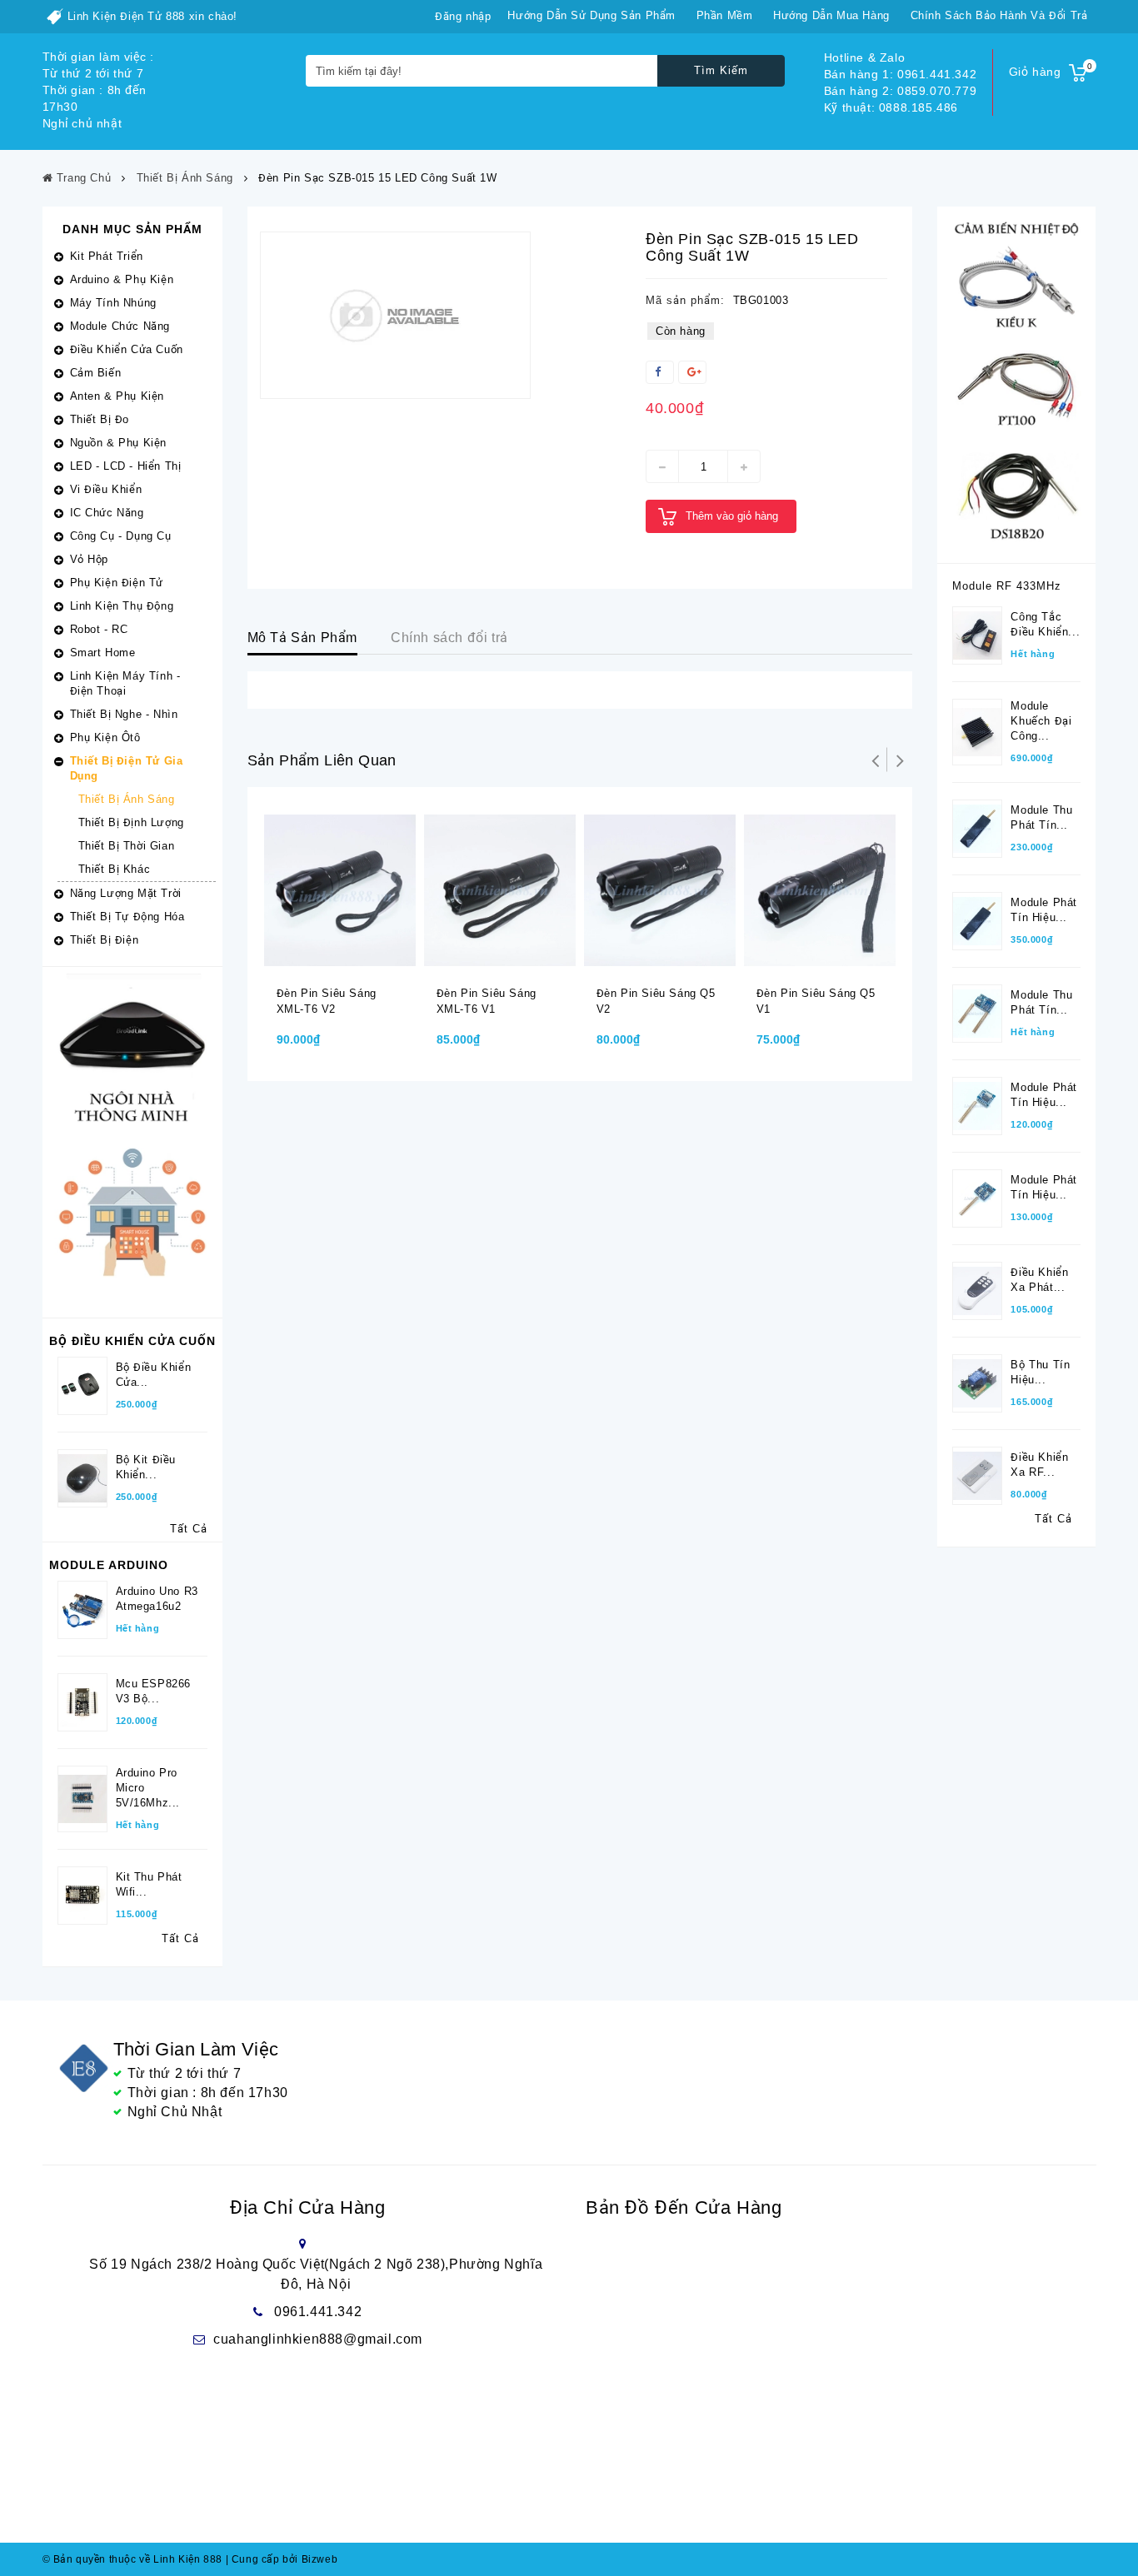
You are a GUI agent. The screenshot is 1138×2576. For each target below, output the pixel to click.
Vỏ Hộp (90, 559)
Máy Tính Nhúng (113, 303)
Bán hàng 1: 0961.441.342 (900, 74)
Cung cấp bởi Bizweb (282, 2559)
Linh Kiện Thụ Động (122, 606)
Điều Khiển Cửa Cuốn (127, 349)
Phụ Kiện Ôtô (105, 737)
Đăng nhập (463, 16)
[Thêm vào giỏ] (327, 959)
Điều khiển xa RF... (1039, 1465)
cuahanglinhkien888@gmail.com (318, 2339)
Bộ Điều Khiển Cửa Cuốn (132, 1341)
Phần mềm (725, 15)
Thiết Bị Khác (115, 869)
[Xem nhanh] (361, 959)
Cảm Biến (96, 373)
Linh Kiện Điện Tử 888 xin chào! (153, 16)
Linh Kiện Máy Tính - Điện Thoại (125, 683)
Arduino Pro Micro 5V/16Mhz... (148, 1788)
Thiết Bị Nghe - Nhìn (124, 714)
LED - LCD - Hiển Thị (126, 466)
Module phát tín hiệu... (1044, 910)
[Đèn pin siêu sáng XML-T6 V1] (500, 889)
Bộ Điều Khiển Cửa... (154, 1375)
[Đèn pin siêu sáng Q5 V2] (660, 889)
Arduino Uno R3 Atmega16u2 (157, 1599)
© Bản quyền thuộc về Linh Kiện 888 (132, 2559)
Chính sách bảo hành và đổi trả (999, 15)
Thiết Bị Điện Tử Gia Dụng (127, 768)
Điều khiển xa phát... (1039, 1280)
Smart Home (103, 653)
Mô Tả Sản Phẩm (302, 638)
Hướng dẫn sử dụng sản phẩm (591, 15)
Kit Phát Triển (107, 256)
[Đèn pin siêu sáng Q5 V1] (820, 889)
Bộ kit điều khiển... (146, 1467)
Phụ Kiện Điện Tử (117, 583)
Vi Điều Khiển (106, 489)
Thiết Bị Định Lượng (131, 822)
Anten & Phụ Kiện (117, 396)
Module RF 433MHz (1007, 586)
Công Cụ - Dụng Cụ (121, 536)
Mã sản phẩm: (685, 300)
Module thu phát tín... (1041, 817)
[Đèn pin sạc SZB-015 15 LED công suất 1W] (395, 315)
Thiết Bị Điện (105, 940)
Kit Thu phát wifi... (149, 1884)
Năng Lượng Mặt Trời (126, 893)
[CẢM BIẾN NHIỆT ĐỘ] (1016, 384)
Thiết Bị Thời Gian (127, 846)
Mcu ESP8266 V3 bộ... (154, 1691)
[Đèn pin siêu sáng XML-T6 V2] (340, 889)
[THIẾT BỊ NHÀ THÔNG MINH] (132, 1141)
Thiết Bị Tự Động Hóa (127, 917)
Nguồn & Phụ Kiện (119, 443)
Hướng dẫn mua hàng (831, 15)
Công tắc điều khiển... (1045, 624)
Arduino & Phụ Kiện (122, 279)
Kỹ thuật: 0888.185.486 (891, 107)
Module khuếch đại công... (1041, 721)
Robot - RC (99, 629)
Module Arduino (109, 1565)
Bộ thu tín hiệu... (1040, 1372)
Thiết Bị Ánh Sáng (127, 799)
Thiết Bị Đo (100, 419)
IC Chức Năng (107, 513)
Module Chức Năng (120, 326)
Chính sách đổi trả (449, 638)
